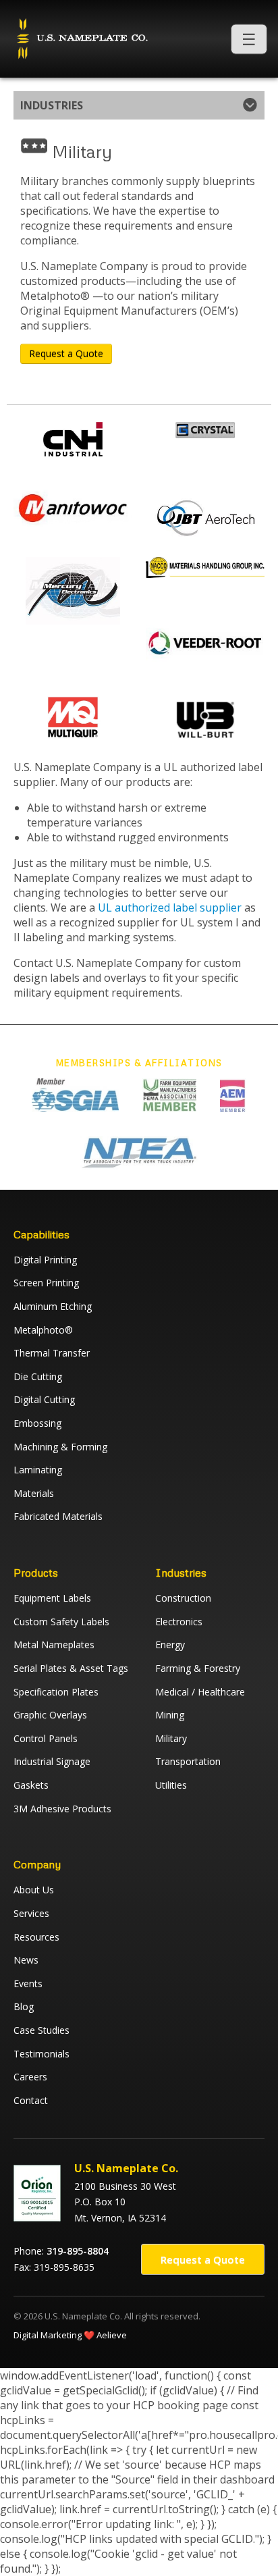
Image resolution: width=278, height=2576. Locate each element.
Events (28, 1983)
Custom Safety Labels (61, 1622)
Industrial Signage (52, 1761)
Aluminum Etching (53, 1306)
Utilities (171, 1785)
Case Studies (41, 2030)
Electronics (179, 1622)
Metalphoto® (43, 1330)
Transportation (188, 1761)
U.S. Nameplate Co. (81, 39)
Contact (31, 2100)
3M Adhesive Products (62, 1809)
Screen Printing (46, 1283)
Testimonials (41, 2054)
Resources (36, 1937)
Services (31, 1913)
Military (171, 1738)
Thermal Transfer (52, 1353)
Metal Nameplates (54, 1645)
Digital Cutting (44, 1399)
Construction (183, 1598)
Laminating (38, 1470)
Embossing (37, 1423)
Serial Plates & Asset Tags (71, 1668)
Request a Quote (66, 353)
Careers (30, 2077)
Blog (24, 2006)
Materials (34, 1493)
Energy (170, 1645)
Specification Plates (56, 1692)
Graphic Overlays (50, 1715)
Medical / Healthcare (200, 1692)
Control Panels (46, 1738)
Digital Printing (45, 1260)
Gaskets (31, 1785)
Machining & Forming (60, 1447)
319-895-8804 (78, 2251)
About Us (34, 1890)
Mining (170, 1715)
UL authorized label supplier (170, 908)
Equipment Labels (52, 1598)
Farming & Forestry (198, 1668)
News (26, 1960)
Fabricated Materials (58, 1516)
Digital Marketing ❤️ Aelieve (70, 2335)
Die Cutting (38, 1376)
